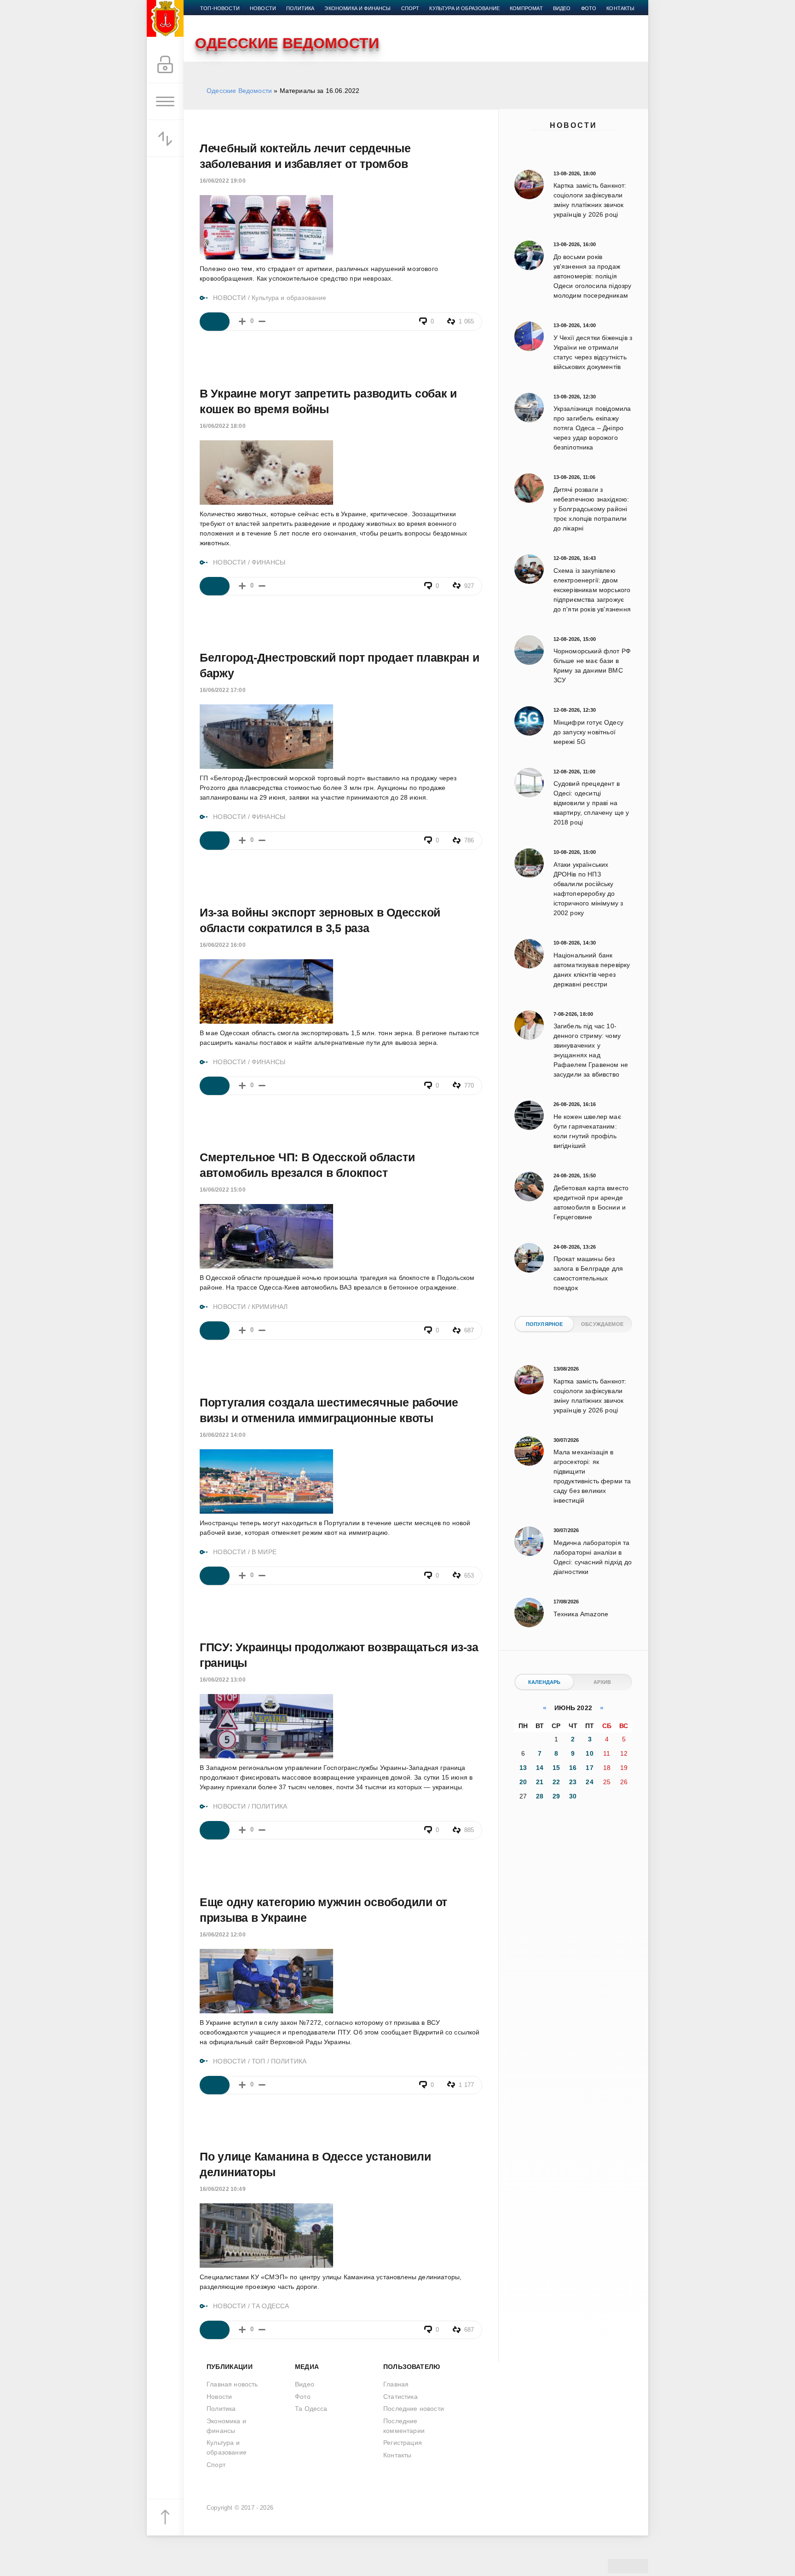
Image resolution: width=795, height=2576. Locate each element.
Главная (396, 2384)
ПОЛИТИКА (269, 1806)
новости (263, 8)
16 (573, 1768)
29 (556, 1796)
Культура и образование (464, 8)
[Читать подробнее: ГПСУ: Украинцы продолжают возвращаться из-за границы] (215, 1830)
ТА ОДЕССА (271, 2306)
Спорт (410, 8)
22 (556, 1782)
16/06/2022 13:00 (223, 1680)
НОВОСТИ (229, 298)
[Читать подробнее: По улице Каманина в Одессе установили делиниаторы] (215, 2330)
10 (589, 1753)
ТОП (259, 2061)
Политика (300, 8)
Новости (573, 125)
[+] (242, 321)
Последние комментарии (404, 2426)
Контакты (620, 8)
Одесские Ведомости (239, 91)
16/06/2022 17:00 (223, 690)
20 (523, 1782)
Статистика (400, 2397)
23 (573, 1782)
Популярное (544, 1324)
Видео (562, 8)
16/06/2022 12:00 (223, 1935)
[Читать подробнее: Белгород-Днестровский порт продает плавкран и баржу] (215, 841)
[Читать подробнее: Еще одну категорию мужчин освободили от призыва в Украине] (215, 2085)
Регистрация (403, 2443)
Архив (602, 1682)
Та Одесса (311, 2409)
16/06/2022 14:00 (223, 1435)
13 (523, 1768)
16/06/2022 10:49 (223, 2189)
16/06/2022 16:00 (223, 945)
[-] (262, 321)
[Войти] (165, 65)
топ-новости (220, 8)
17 (589, 1768)
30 (573, 1796)
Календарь (544, 1682)
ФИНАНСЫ (268, 562)
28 (540, 1796)
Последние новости (414, 2409)
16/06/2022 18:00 (223, 426)
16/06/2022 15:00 (223, 1190)
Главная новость (232, 2384)
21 (540, 1782)
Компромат (526, 8)
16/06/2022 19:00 (223, 181)
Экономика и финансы (357, 8)
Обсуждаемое (602, 1324)
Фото (589, 8)
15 (556, 1768)
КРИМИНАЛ (270, 1307)
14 (540, 1768)
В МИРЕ (264, 1552)
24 (589, 1782)
